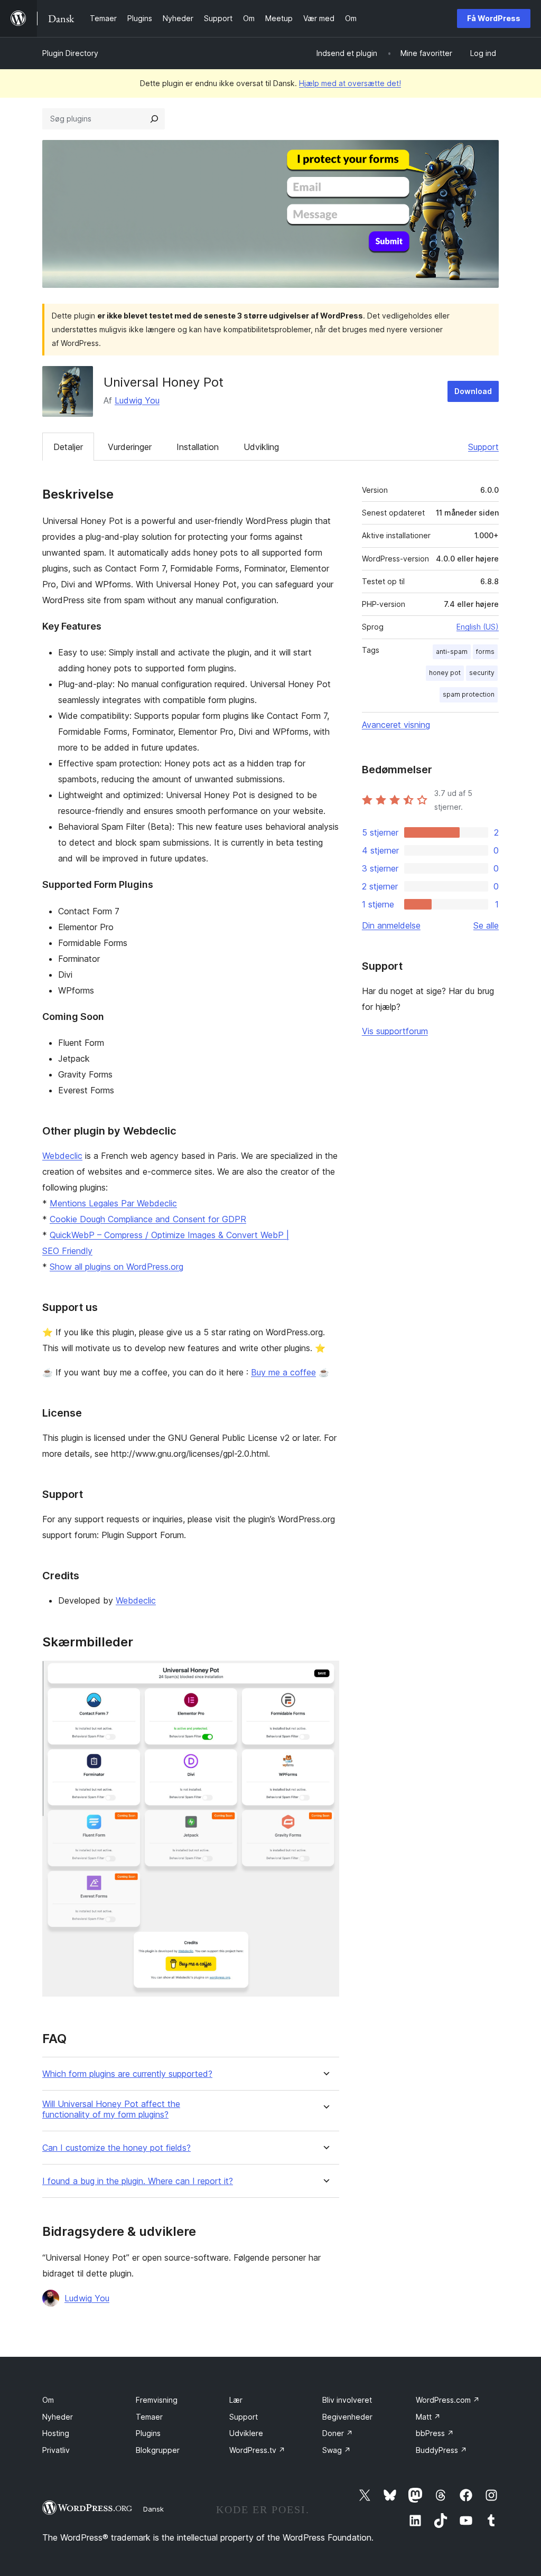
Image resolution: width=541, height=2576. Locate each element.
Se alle (486, 925)
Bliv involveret (347, 2400)
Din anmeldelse (391, 925)
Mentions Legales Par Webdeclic (113, 1203)
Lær (236, 2400)
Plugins (148, 2433)
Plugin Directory (70, 53)
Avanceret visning (396, 725)
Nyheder (58, 2417)
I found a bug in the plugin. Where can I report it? (138, 2181)
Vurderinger (130, 447)
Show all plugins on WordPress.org (116, 1267)
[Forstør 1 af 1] (325, 1675)
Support (483, 447)
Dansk (153, 2509)
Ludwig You (137, 400)
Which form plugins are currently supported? (127, 2074)
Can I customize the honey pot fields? (116, 2148)
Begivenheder (347, 2417)
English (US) (478, 627)
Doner (338, 2433)
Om (48, 2400)
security (482, 673)
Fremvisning (157, 2400)
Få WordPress (494, 18)
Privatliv (56, 2450)
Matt (428, 2417)
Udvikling (261, 447)
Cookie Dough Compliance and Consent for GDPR (148, 1219)
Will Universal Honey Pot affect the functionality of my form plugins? (111, 2109)
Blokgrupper (158, 2450)
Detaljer (68, 447)
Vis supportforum (395, 1031)
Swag (337, 2450)
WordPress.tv (257, 2450)
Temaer (149, 2417)
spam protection (469, 694)
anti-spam (452, 652)
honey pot (445, 673)
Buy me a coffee (283, 1372)
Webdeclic (62, 1156)
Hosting (56, 2433)
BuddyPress (441, 2450)
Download (473, 391)
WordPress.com (448, 2400)
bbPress (435, 2433)
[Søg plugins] (154, 119)
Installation (198, 447)
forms (485, 652)
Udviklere (246, 2433)
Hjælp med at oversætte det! (350, 83)
